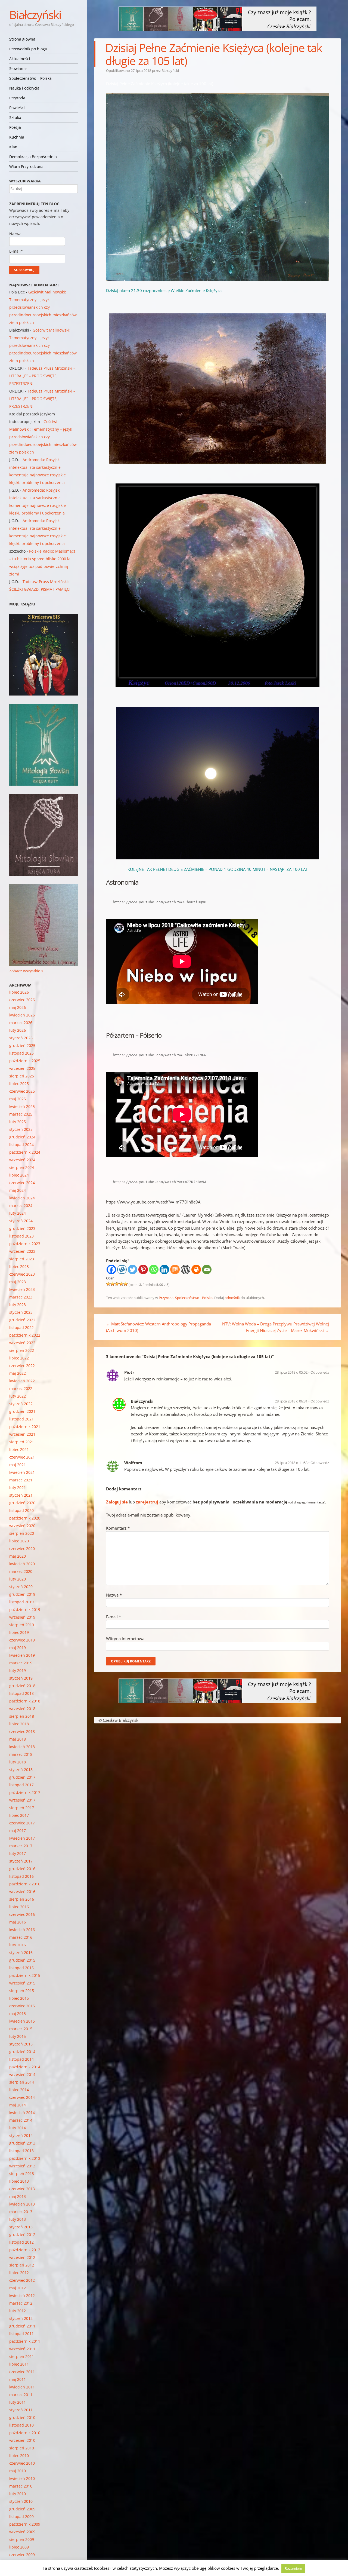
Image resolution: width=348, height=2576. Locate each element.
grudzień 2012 (22, 2235)
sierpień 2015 (22, 1991)
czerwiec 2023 (22, 1274)
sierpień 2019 (22, 1625)
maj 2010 (18, 2471)
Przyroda (17, 98)
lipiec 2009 (19, 2547)
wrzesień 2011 (22, 2349)
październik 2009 (25, 2524)
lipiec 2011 (19, 2364)
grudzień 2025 (22, 1045)
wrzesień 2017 (22, 1800)
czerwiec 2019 (22, 1640)
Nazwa (114, 1595)
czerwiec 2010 (22, 2463)
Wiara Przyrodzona (26, 166)
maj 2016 (18, 1922)
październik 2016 (25, 1884)
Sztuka (15, 117)
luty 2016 (18, 1945)
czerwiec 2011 (22, 2372)
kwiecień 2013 (22, 2204)
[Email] (207, 1269)
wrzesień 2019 (22, 1617)
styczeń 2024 (21, 1221)
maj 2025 (18, 1099)
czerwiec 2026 (22, 1000)
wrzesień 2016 (22, 1892)
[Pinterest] (143, 1269)
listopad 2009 (21, 2517)
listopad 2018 (21, 1693)
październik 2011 (25, 2341)
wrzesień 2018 (22, 1709)
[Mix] (175, 1269)
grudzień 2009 (22, 2509)
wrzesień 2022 (22, 1343)
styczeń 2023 (21, 1312)
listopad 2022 (21, 1327)
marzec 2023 (21, 1297)
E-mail (114, 1617)
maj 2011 (18, 2379)
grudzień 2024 (22, 1137)
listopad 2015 (21, 1968)
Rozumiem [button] (293, 2568)
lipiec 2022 (19, 1358)
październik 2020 (25, 1518)
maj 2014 (18, 2105)
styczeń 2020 (21, 1587)
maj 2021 (18, 1465)
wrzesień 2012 (22, 2257)
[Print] (196, 1269)
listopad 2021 (21, 1419)
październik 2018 (25, 1701)
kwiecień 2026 (22, 1015)
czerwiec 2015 (22, 2006)
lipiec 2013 (19, 2181)
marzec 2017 (21, 1846)
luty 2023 (18, 1305)
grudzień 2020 (22, 1503)
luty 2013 (18, 2219)
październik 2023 (25, 1244)
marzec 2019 (21, 1663)
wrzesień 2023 (22, 1251)
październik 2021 (25, 1427)
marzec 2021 (21, 1480)
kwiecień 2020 (22, 1564)
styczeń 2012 (21, 2318)
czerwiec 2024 (22, 1183)
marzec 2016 (21, 1937)
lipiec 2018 (19, 1724)
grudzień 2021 (22, 1411)
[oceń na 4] (121, 1284)
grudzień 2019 (22, 1594)
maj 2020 (18, 1556)
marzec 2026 (21, 1023)
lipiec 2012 (19, 2273)
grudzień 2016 (22, 1869)
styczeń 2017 (21, 1861)
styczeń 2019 (21, 1678)
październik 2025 (25, 1061)
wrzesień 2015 (22, 1983)
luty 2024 (18, 1213)
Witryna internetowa (125, 1638)
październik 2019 (25, 1609)
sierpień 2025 (22, 1076)
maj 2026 (18, 1007)
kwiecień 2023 (22, 1289)
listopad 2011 (21, 2334)
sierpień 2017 (22, 1808)
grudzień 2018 (22, 1686)
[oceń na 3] (117, 1284)
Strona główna (22, 39)
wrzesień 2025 (22, 1068)
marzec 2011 (21, 2395)
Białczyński (35, 15)
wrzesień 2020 (22, 1526)
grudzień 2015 (22, 1960)
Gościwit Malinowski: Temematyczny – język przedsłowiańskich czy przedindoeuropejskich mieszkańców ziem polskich (43, 307)
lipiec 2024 (19, 1175)
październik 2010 (25, 2433)
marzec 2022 (21, 1388)
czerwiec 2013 (22, 2189)
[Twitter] (133, 1269)
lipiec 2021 (19, 1449)
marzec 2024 (21, 1206)
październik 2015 (25, 1975)
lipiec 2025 (19, 1084)
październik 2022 (25, 1335)
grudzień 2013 (22, 2143)
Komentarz (118, 1528)
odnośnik (232, 1298)
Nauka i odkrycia (24, 88)
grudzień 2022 (22, 1320)
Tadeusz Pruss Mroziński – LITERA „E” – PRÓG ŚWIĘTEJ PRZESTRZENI (42, 376)
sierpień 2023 (22, 1259)
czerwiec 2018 (22, 1731)
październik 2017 (25, 1792)
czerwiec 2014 (22, 2097)
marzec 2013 (21, 2212)
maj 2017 (18, 1831)
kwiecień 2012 (22, 2295)
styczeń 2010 (21, 2501)
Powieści (17, 108)
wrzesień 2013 (22, 2166)
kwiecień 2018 (22, 1747)
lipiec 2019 (19, 1632)
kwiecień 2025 (22, 1106)
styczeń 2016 (21, 1952)
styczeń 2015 (21, 2044)
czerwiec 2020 (22, 1549)
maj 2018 (18, 1739)
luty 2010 (18, 2494)
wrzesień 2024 (22, 1160)
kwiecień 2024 (22, 1198)
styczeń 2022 (21, 1404)
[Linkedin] (164, 1269)
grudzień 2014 (22, 2052)
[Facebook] (111, 1269)
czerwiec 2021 (22, 1457)
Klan (13, 147)
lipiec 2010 (19, 2456)
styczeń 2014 (21, 2135)
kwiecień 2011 (22, 2387)
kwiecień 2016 (22, 1930)
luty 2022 (18, 1396)
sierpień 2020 (22, 1533)
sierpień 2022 (22, 1350)
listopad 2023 (21, 1236)
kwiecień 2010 (22, 2478)
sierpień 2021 (22, 1442)
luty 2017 (18, 1853)
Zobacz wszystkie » (26, 971)
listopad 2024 (21, 1145)
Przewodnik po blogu (28, 49)
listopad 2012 (21, 2242)
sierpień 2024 (22, 1167)
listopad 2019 (21, 1602)
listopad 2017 (21, 1785)
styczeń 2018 (21, 1770)
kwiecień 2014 (22, 2113)
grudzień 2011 (22, 2326)
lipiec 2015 (19, 1998)
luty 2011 (18, 2402)
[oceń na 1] (108, 1284)
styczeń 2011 (21, 2410)
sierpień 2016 (22, 1899)
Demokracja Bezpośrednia (33, 157)
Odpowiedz (320, 1372)
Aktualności (20, 59)
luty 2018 (18, 1762)
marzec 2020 (21, 1571)
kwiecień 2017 (22, 1838)
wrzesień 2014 (22, 2074)
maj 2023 (18, 1282)
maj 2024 (18, 1190)
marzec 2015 (21, 2029)
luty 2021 (18, 1488)
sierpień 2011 (22, 2356)
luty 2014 (18, 2128)
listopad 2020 (21, 1510)
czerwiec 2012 (22, 2280)
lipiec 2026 (19, 992)
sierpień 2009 (22, 2539)
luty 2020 (18, 1579)
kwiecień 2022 (22, 1381)
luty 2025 (18, 1122)
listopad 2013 (21, 2151)
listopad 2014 (21, 2059)
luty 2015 (18, 2036)
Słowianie (18, 68)
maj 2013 (18, 2196)
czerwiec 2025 (22, 1091)
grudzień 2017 (22, 1777)
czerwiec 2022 (22, 1366)
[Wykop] (122, 1269)
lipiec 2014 (19, 2090)
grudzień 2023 (22, 1228)
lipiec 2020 (19, 1541)
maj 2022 (18, 1373)
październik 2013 (25, 2158)
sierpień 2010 (22, 2448)
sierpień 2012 (22, 2265)
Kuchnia (17, 137)
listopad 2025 (21, 1053)
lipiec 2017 (19, 1815)
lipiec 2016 (19, 1907)
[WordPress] (186, 1269)
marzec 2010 (21, 2486)
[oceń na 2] (113, 1284)
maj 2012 (18, 2288)
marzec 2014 (21, 2120)
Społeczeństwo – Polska (30, 78)
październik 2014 (25, 2067)
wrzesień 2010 (22, 2440)
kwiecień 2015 (22, 2021)
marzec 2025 (21, 1114)
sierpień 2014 (22, 2082)
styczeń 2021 (21, 1495)
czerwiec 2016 (22, 1914)
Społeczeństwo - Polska (194, 1298)
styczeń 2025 (21, 1129)
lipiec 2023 (19, 1266)
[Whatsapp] (154, 1269)
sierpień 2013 (22, 2174)
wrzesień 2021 (22, 1434)
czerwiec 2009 (22, 2555)
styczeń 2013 (21, 2227)
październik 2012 (25, 2250)
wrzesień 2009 (22, 2532)
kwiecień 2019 (22, 1655)
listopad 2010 (21, 2425)
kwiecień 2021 (22, 1472)
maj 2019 (18, 1648)
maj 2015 (18, 2013)
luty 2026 (18, 1030)
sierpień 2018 (22, 1716)
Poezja (15, 127)
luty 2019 (18, 1670)
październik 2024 (25, 1152)
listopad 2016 (21, 1876)
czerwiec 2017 (22, 1823)
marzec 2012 (21, 2303)
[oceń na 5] (126, 1284)
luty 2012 (18, 2311)
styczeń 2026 (21, 1038)
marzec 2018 (21, 1754)
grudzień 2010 (22, 2417)
